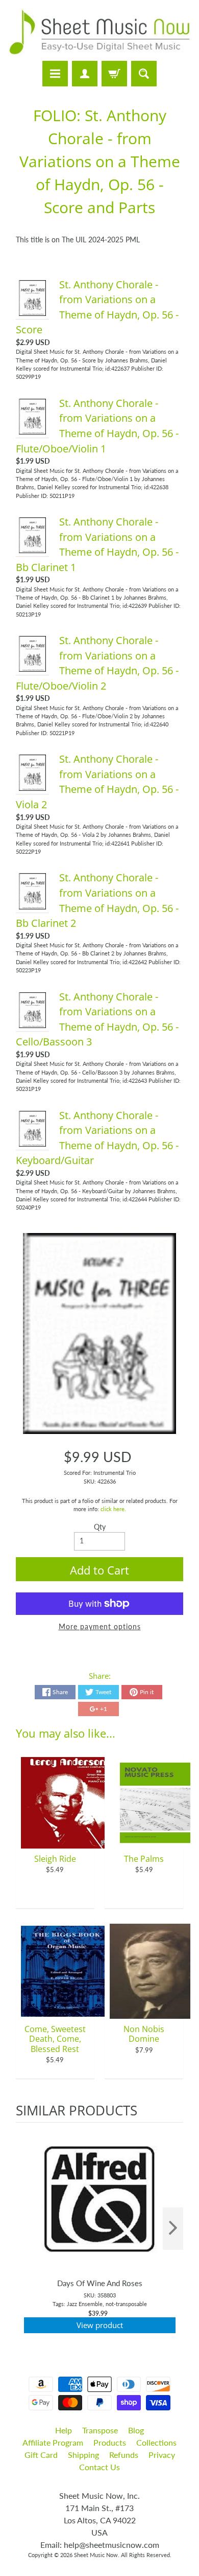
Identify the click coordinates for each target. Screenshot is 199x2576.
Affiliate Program (53, 2442)
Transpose (100, 2430)
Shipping (83, 2455)
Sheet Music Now (96, 2555)
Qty (100, 1527)
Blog (136, 2430)
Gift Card (41, 2455)
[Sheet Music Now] (99, 32)
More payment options (100, 1627)
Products (110, 2442)
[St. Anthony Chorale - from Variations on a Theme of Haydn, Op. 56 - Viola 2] (33, 785)
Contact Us (99, 2467)
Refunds (124, 2455)
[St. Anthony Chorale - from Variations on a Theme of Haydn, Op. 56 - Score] (33, 311)
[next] (173, 2229)
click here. (113, 1509)
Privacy (162, 2455)
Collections (156, 2442)
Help (64, 2430)
